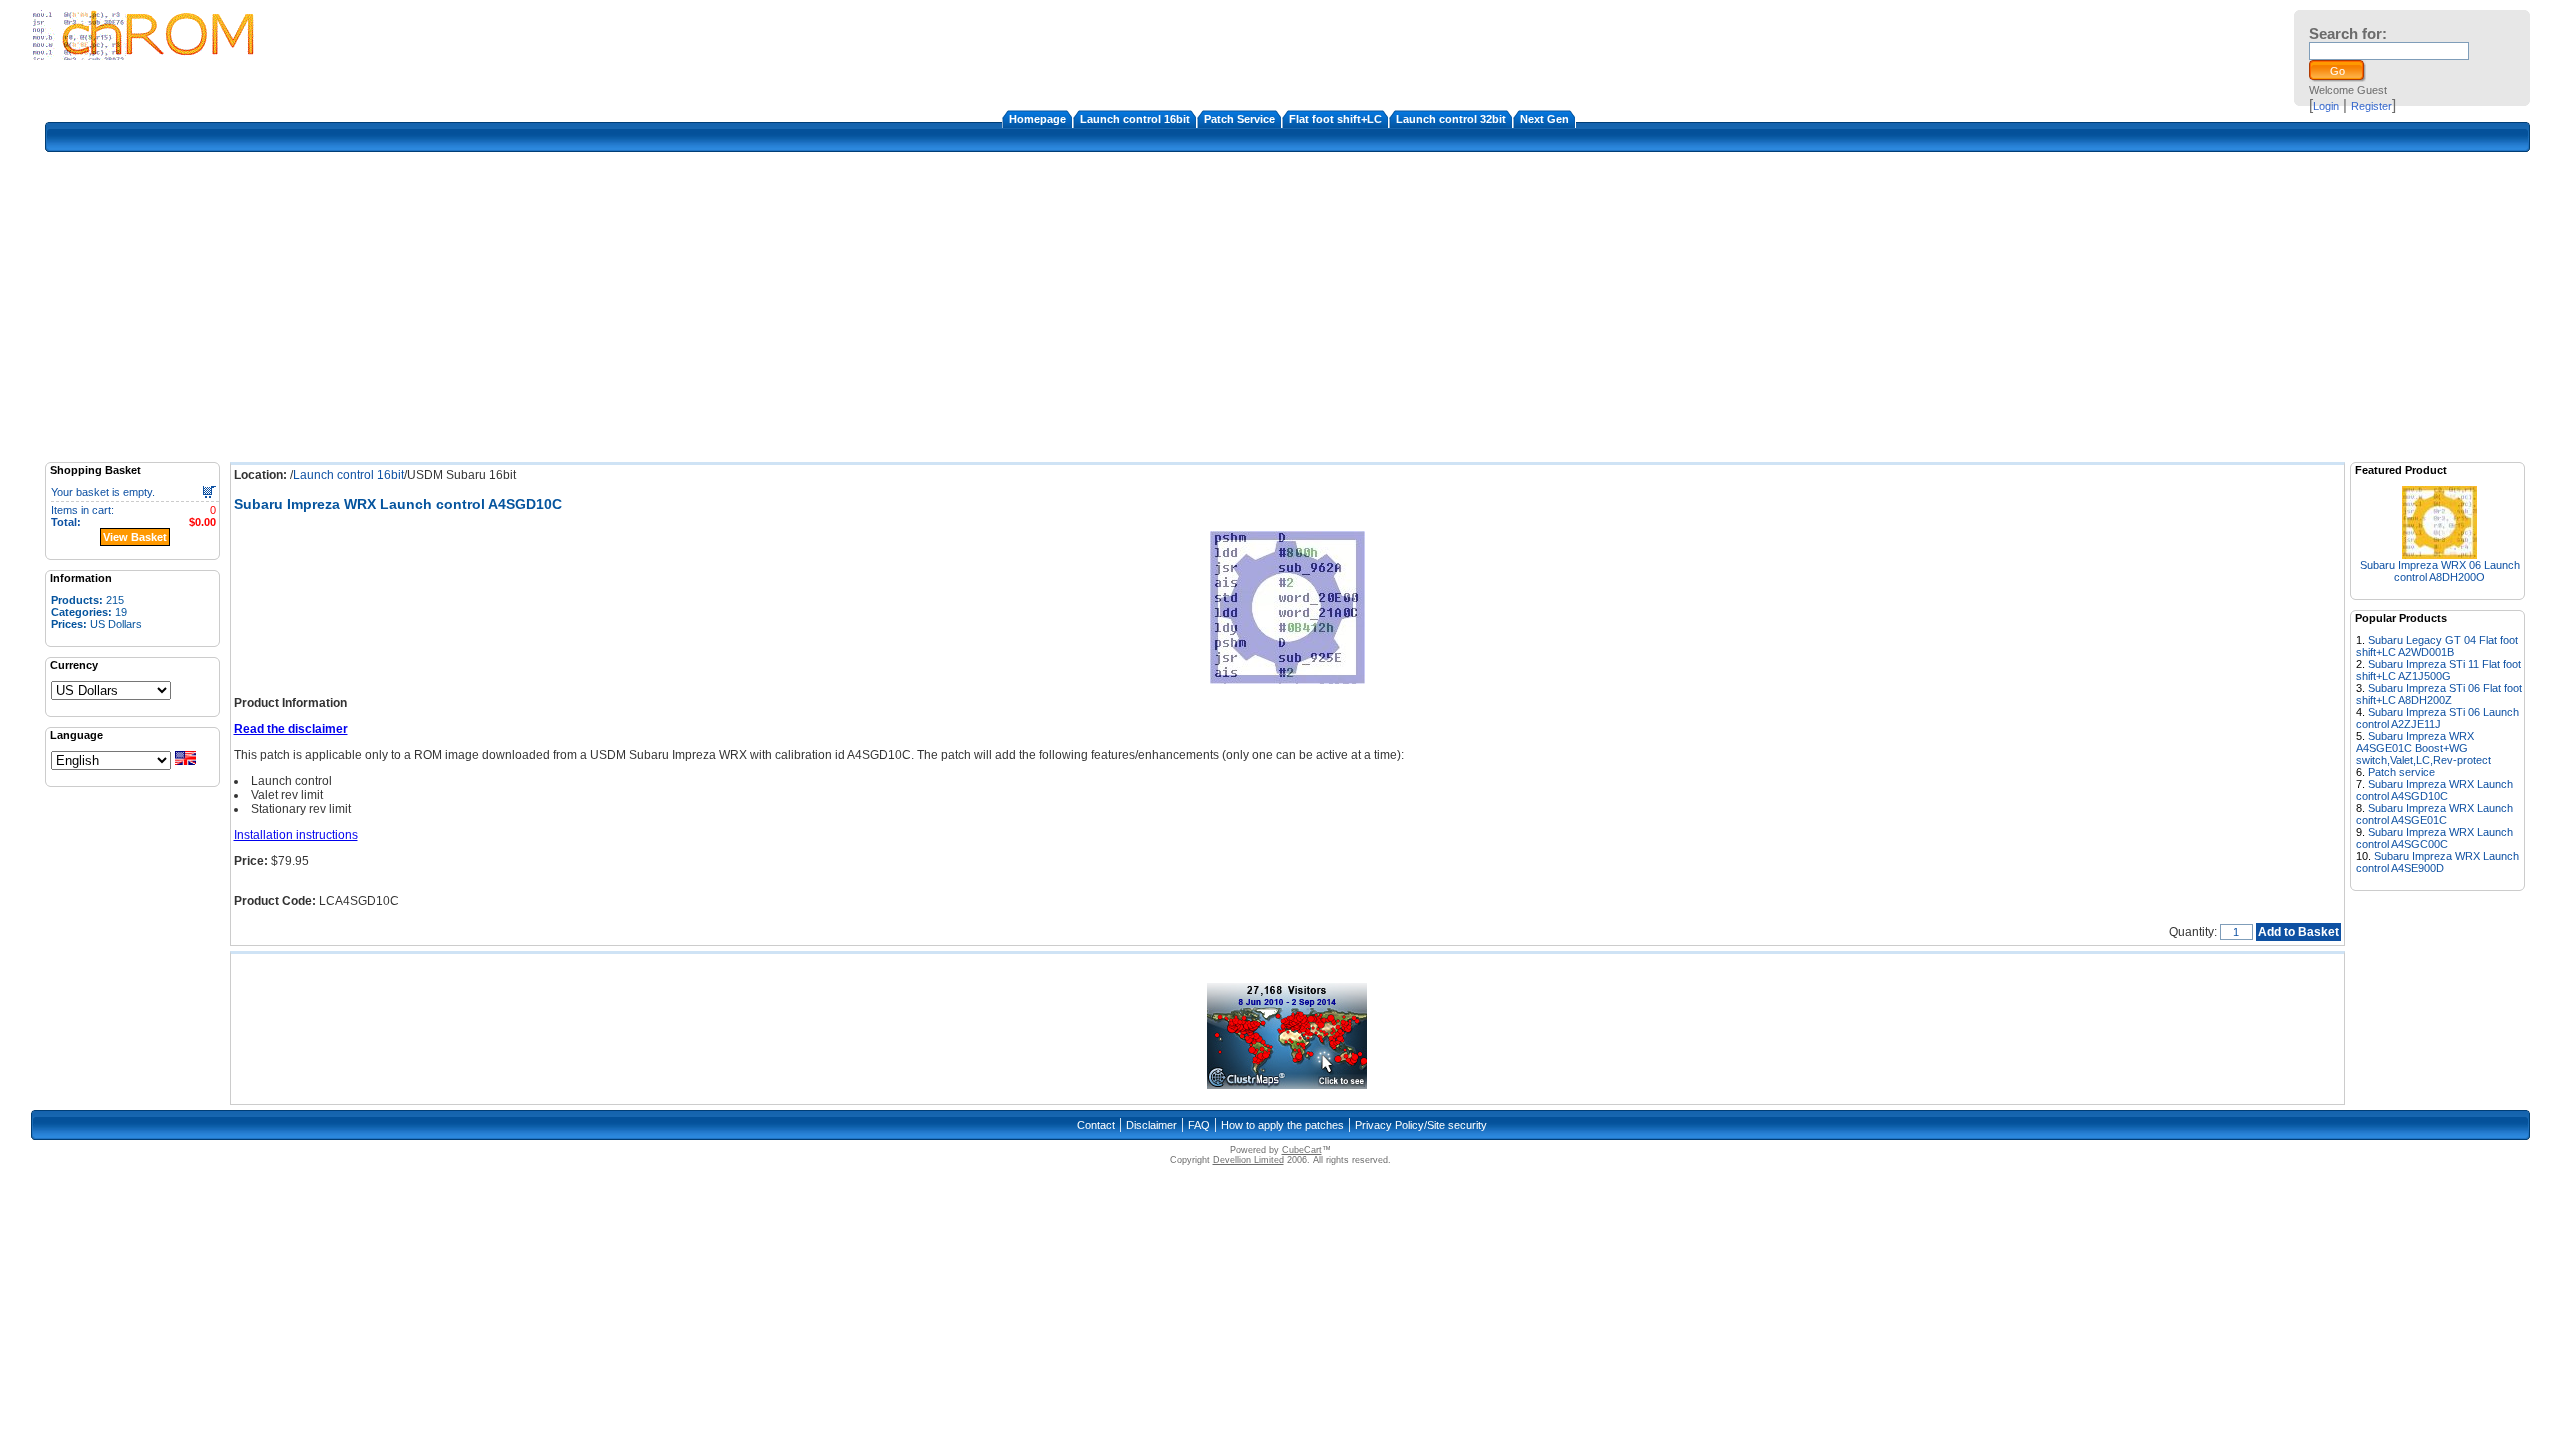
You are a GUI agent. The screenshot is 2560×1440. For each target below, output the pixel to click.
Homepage (1037, 119)
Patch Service (1239, 119)
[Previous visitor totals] (1287, 1085)
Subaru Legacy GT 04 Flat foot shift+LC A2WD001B (2437, 646)
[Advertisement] (1287, 307)
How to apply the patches (1282, 1125)
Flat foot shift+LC (1335, 119)
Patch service (2401, 772)
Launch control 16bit (1135, 119)
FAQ (1199, 1125)
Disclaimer (1151, 1125)
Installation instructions (296, 835)
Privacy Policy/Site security (1421, 1125)
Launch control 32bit (1451, 119)
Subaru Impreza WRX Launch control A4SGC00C (2434, 838)
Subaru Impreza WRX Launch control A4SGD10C (2434, 790)
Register (2371, 106)
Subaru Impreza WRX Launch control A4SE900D (2437, 862)
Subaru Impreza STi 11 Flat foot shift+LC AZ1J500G (2438, 670)
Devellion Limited (1248, 1160)
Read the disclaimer (291, 729)
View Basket (135, 537)
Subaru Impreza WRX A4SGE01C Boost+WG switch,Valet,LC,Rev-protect (2423, 748)
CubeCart (1302, 1150)
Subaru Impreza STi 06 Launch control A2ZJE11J (2437, 718)
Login (2326, 106)
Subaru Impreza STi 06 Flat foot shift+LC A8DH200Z (2439, 694)
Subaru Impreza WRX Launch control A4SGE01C (2434, 814)
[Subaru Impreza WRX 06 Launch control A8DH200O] (2439, 553)
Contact (1096, 1125)
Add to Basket (2298, 932)
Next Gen (1544, 119)
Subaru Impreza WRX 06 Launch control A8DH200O (2440, 571)
